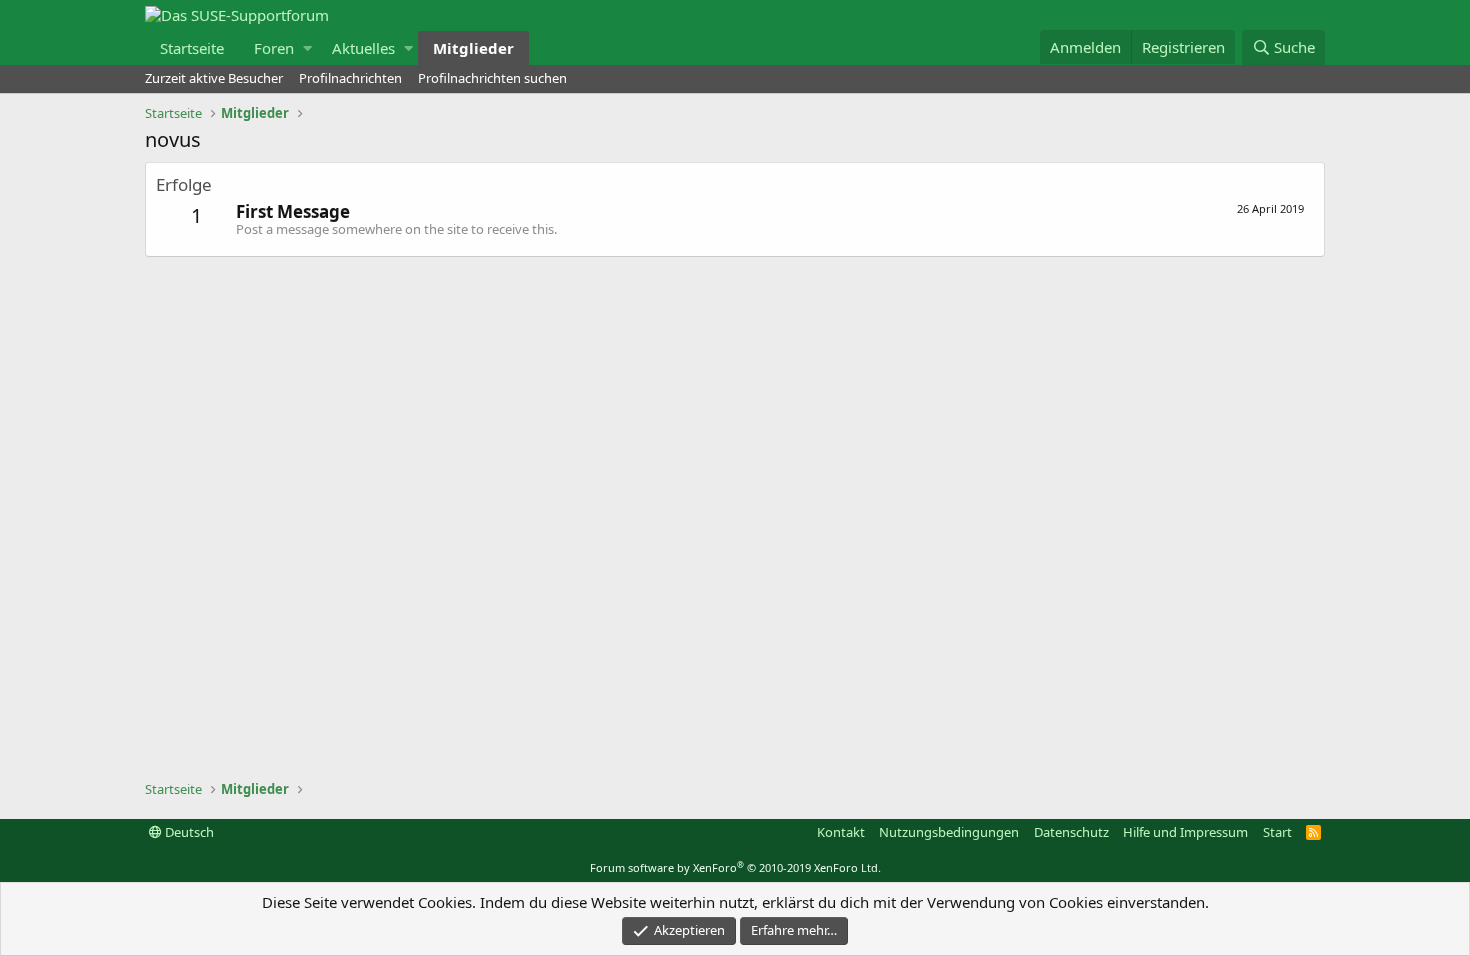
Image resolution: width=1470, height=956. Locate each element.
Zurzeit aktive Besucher (214, 78)
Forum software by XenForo (735, 867)
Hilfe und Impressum (1185, 832)
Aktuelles (363, 48)
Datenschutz (1071, 832)
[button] (307, 48)
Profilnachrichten (350, 78)
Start (1277, 832)
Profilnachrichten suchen (492, 78)
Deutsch (188, 832)
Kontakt (841, 832)
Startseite (192, 48)
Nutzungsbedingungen (949, 832)
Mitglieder (473, 48)
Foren (274, 48)
